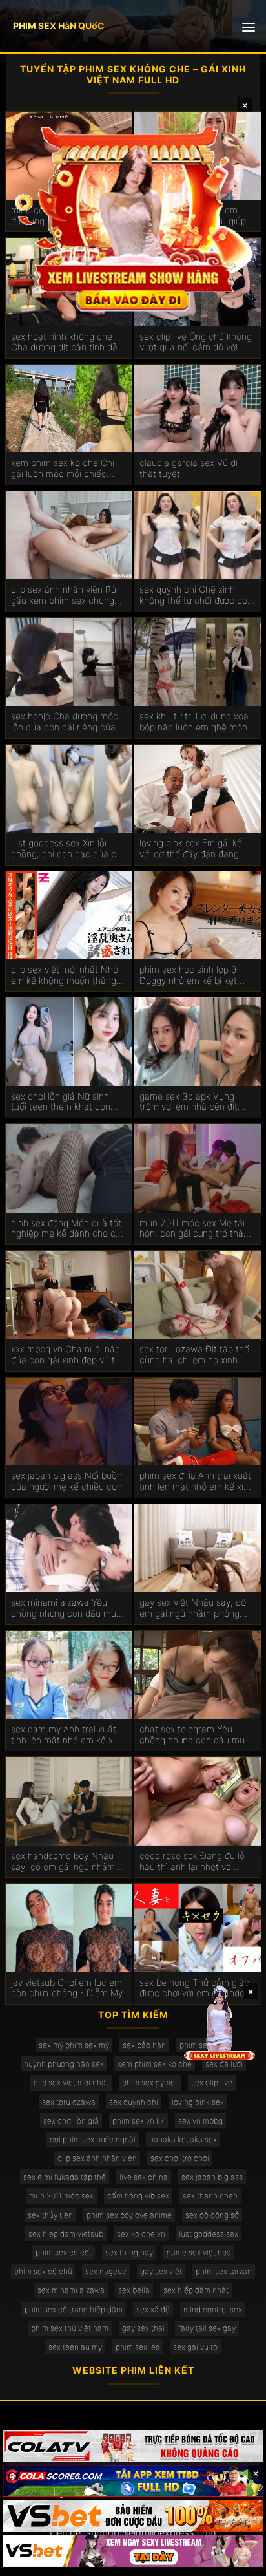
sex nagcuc (106, 2271)
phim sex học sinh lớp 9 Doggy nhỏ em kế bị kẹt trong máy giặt (188, 975)
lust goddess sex (209, 2234)
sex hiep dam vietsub (66, 2234)
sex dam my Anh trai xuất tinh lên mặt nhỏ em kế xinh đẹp (68, 1735)
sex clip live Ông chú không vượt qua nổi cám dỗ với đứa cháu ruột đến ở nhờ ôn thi (197, 343)
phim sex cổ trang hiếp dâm (74, 2309)
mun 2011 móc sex (61, 2196)
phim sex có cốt (64, 2252)
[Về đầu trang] (238, 2560)
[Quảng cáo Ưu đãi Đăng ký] (133, 2481)
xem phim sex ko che (155, 2064)
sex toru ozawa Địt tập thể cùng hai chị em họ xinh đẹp (194, 1355)
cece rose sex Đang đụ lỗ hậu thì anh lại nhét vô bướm (192, 1862)
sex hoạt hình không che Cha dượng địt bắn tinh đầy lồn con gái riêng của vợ (66, 343)
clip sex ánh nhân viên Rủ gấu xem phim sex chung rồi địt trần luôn (64, 595)
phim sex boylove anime (129, 2215)
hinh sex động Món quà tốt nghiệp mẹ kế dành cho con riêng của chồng (68, 1229)
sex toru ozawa (69, 2102)
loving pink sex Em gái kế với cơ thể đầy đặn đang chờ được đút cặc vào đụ (191, 849)
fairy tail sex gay (207, 2328)
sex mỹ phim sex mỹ (74, 2045)
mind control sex (213, 2309)
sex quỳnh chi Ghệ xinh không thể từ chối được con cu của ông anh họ (196, 595)
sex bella (134, 2290)
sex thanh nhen (210, 2196)
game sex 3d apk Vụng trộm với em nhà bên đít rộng (189, 1102)
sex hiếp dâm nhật (196, 2290)
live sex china (144, 2177)
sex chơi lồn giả (71, 2121)
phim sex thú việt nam (70, 2328)
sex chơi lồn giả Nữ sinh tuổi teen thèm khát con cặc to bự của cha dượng (63, 1102)
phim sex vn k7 (138, 2121)
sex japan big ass (212, 2177)
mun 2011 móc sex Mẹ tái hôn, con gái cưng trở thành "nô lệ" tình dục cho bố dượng (197, 1229)
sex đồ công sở (212, 2215)
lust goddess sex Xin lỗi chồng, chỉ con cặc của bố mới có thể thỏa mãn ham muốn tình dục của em (66, 849)
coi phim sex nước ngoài (93, 2139)
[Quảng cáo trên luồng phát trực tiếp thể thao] (133, 2551)
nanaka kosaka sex (183, 2139)
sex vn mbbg (200, 2121)
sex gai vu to (195, 2347)
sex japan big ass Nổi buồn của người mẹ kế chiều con (66, 1481)
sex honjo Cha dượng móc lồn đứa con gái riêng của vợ (65, 722)
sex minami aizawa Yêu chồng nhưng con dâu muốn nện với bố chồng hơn (69, 1608)
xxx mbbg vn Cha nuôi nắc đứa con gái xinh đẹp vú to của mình (66, 1355)
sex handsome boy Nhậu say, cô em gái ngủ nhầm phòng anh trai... (63, 1862)
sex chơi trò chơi (180, 2158)
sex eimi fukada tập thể (65, 2177)
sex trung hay (129, 2252)
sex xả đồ (153, 2309)
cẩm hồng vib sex (138, 2196)
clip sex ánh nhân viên (97, 2158)
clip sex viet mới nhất (71, 2082)
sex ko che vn (141, 2234)
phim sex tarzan (224, 2271)
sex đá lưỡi (224, 2064)
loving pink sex (198, 2102)
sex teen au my (75, 2347)
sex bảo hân (144, 2045)
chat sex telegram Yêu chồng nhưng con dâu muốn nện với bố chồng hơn (197, 1735)
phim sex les (138, 2347)
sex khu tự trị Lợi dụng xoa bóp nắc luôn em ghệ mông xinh (196, 722)
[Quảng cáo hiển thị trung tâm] (133, 217)
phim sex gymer (150, 2082)
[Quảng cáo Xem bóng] (133, 2446)
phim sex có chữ (43, 2271)
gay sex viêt (161, 2271)
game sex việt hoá (199, 2252)
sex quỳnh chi (134, 2102)
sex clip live (212, 2082)
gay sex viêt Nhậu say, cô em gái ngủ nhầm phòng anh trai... (193, 1608)
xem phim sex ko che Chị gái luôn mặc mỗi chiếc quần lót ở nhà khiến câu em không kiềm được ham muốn (64, 469)
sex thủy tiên (50, 2215)
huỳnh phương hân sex (64, 2064)
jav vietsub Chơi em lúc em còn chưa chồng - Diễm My (67, 1988)
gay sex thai (143, 2328)
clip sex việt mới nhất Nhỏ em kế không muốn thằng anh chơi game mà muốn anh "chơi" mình (65, 975)
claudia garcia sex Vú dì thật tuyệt (189, 468)
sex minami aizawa (71, 2290)
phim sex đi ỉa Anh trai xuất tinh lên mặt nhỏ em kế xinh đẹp (197, 1482)
